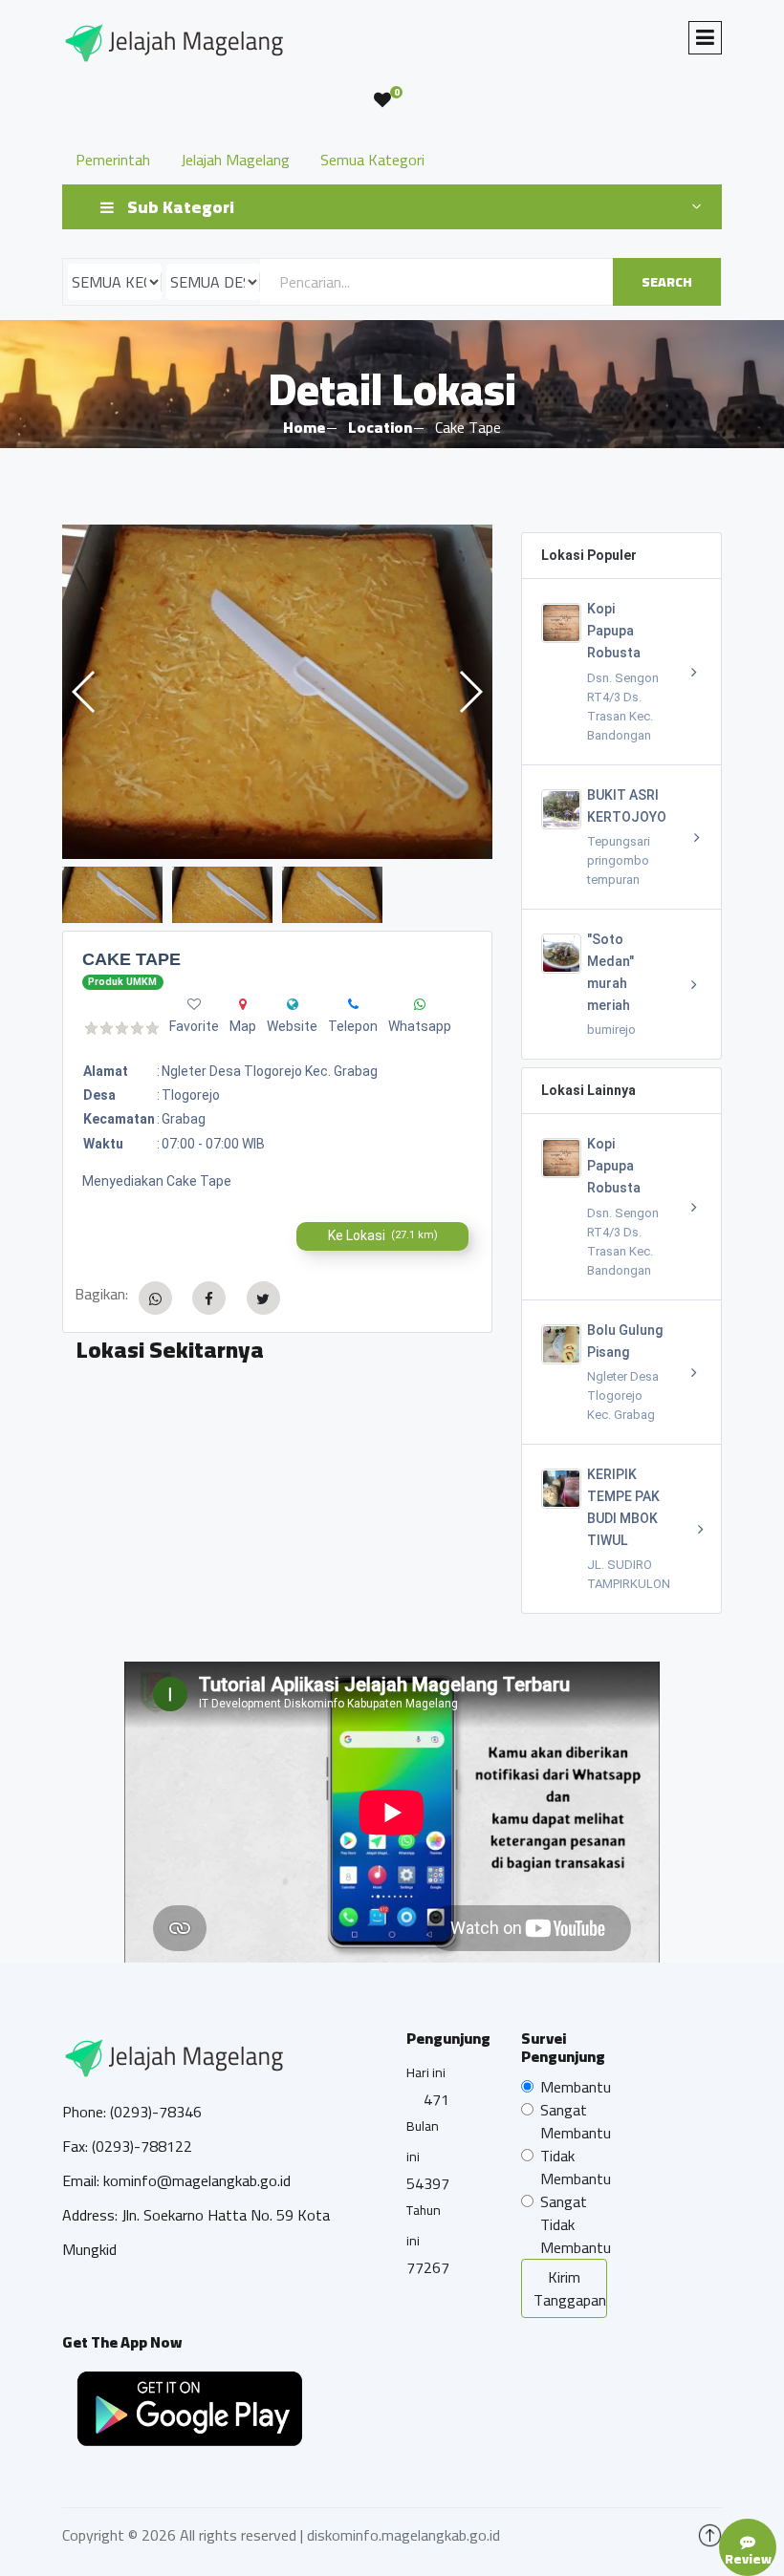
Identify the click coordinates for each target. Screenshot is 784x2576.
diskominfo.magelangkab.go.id (403, 2535)
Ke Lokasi (383, 1235)
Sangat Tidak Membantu (576, 2224)
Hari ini (426, 2072)
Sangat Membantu (576, 2121)
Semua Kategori (372, 160)
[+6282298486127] (353, 1004)
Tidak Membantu (576, 2167)
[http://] (293, 1004)
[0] (382, 100)
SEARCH (667, 282)
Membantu (576, 2087)
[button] (470, 692)
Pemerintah (113, 160)
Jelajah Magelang (235, 160)
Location (380, 427)
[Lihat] (277, 692)
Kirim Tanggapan (570, 2288)
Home (304, 427)
